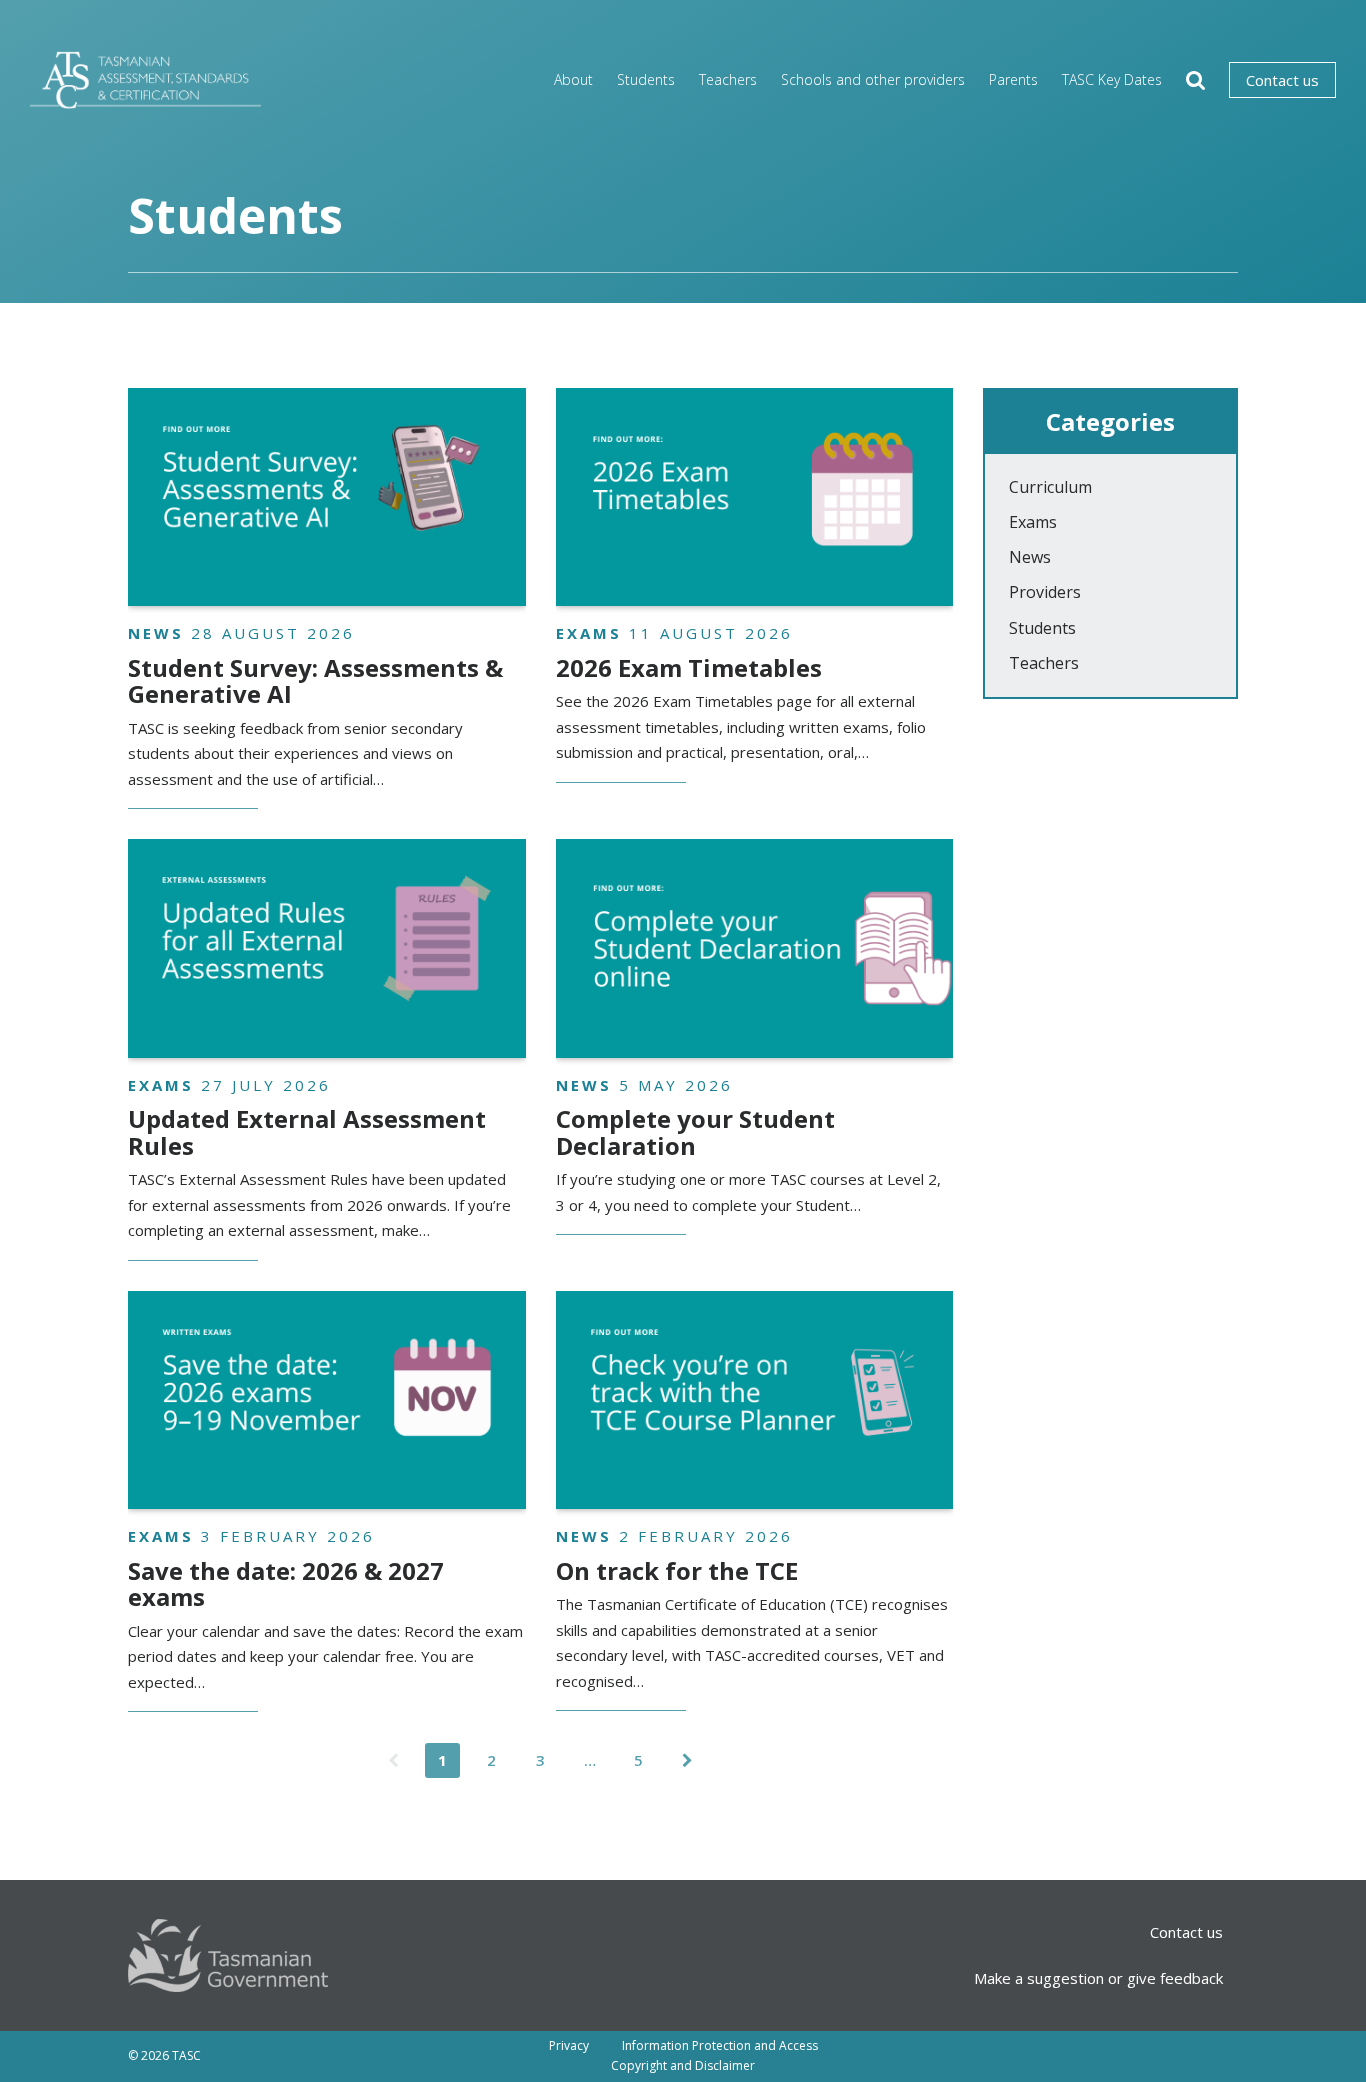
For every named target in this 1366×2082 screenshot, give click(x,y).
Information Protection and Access (720, 2045)
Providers (1045, 592)
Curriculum (1050, 487)
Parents (1013, 79)
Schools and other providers (873, 79)
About (573, 79)
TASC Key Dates (1112, 79)
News (1030, 557)
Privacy (569, 2045)
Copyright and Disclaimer (683, 2065)
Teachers (728, 79)
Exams (1033, 522)
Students (646, 79)
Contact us (1282, 80)
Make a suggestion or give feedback (1098, 1978)
